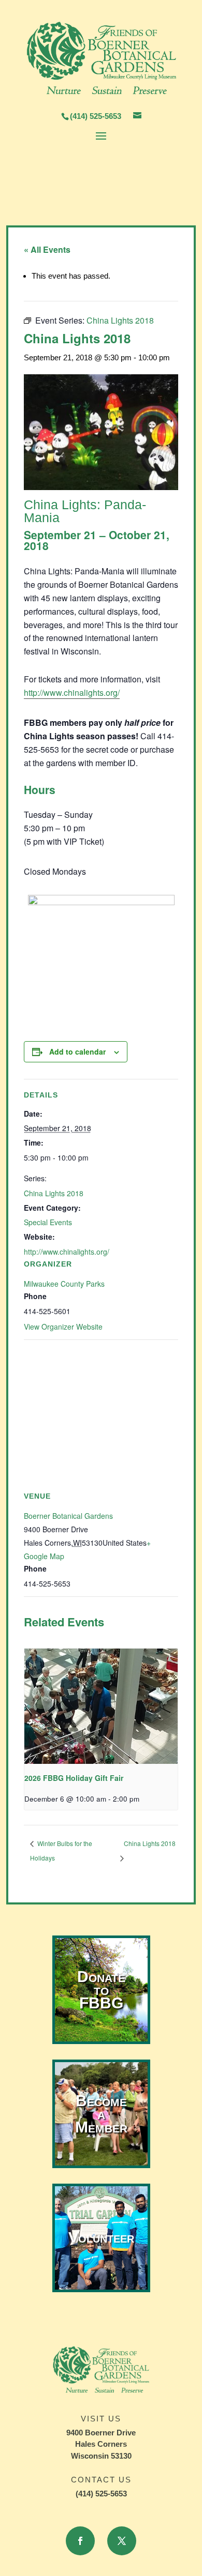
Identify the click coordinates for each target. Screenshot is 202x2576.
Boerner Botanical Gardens (68, 1516)
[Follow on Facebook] (80, 2541)
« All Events (47, 249)
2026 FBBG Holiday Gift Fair (74, 1778)
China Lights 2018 (54, 1193)
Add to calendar (77, 1051)
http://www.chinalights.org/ (72, 692)
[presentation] (101, 1706)
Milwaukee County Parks (64, 1284)
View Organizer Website (63, 1327)
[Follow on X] (122, 2541)
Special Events (48, 1222)
